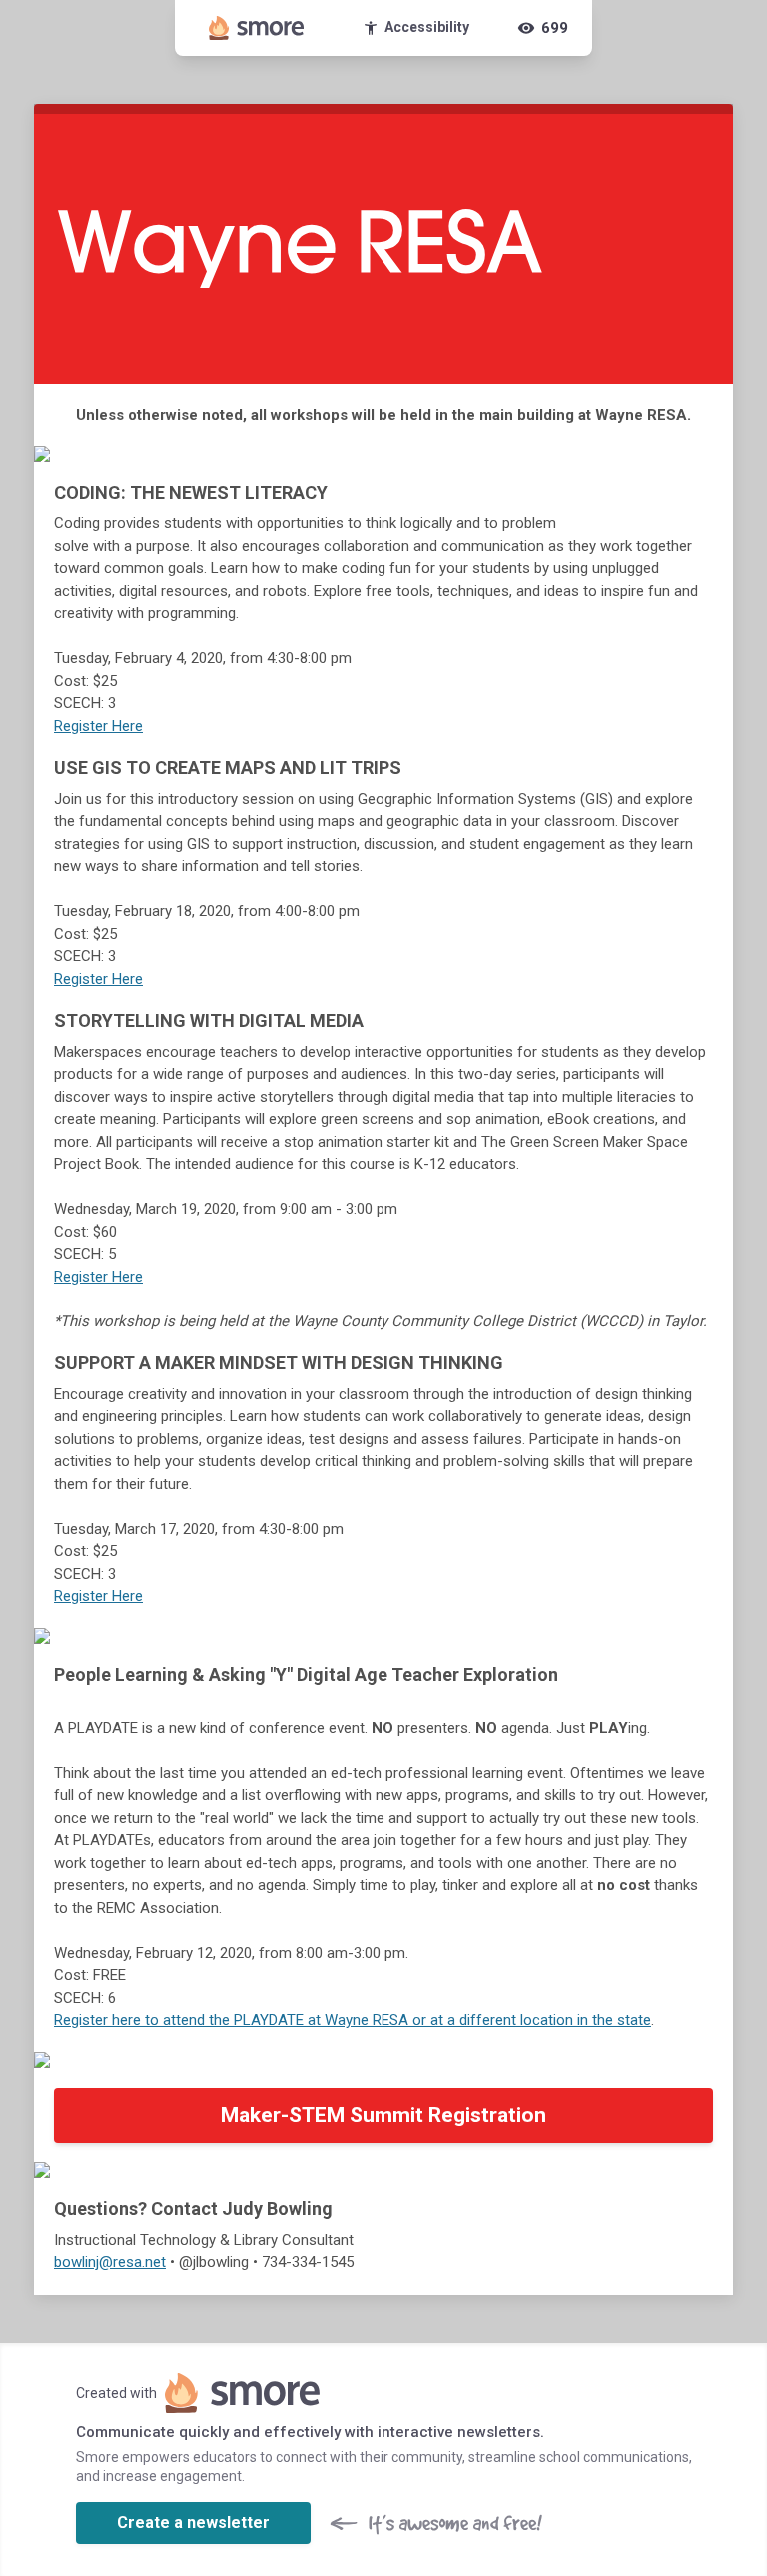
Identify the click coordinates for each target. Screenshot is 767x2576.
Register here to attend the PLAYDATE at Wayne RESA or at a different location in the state (353, 2020)
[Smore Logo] (257, 28)
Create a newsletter (193, 2523)
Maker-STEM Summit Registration (383, 2115)
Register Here (98, 726)
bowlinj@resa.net (110, 2262)
